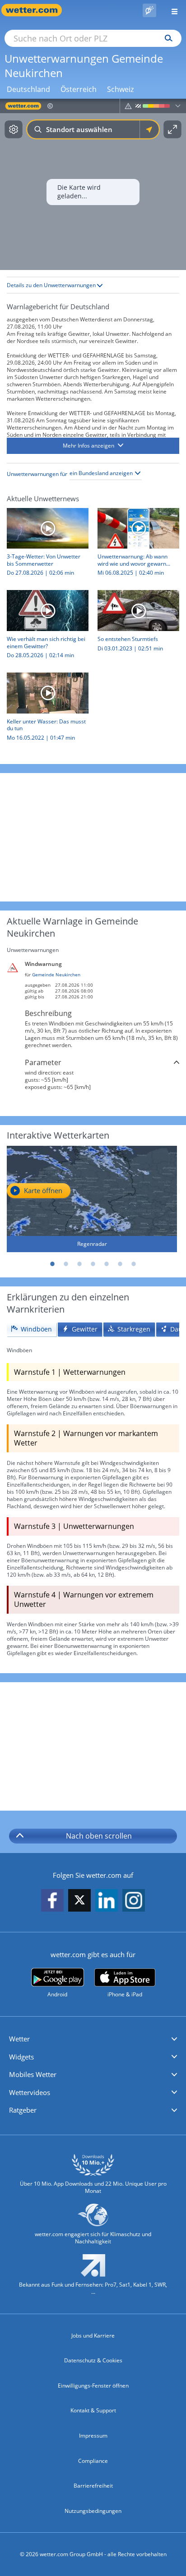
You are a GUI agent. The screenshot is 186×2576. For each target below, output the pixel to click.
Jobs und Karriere (93, 2336)
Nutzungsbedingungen (93, 2511)
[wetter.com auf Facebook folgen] (52, 1901)
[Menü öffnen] (171, 10)
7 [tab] (134, 1264)
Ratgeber (23, 2110)
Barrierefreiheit (93, 2486)
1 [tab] (52, 1264)
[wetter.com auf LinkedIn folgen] (107, 1901)
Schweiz (120, 89)
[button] (93, 446)
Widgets (21, 2057)
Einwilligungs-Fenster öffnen (93, 2386)
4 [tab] (93, 1264)
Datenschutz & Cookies (93, 2360)
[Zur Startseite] (36, 10)
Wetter (19, 2039)
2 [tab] (66, 1264)
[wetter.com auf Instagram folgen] (134, 1901)
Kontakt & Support (93, 2410)
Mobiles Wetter (33, 2074)
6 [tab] (120, 1264)
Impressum (93, 2436)
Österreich (79, 89)
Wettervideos (30, 2092)
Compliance (93, 2461)
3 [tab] (79, 1264)
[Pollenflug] (149, 10)
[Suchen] (166, 38)
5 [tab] (107, 1264)
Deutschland (28, 89)
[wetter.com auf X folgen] (79, 1902)
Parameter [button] (43, 1062)
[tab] (32, 1329)
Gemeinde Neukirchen (56, 975)
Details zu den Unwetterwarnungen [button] (52, 285)
